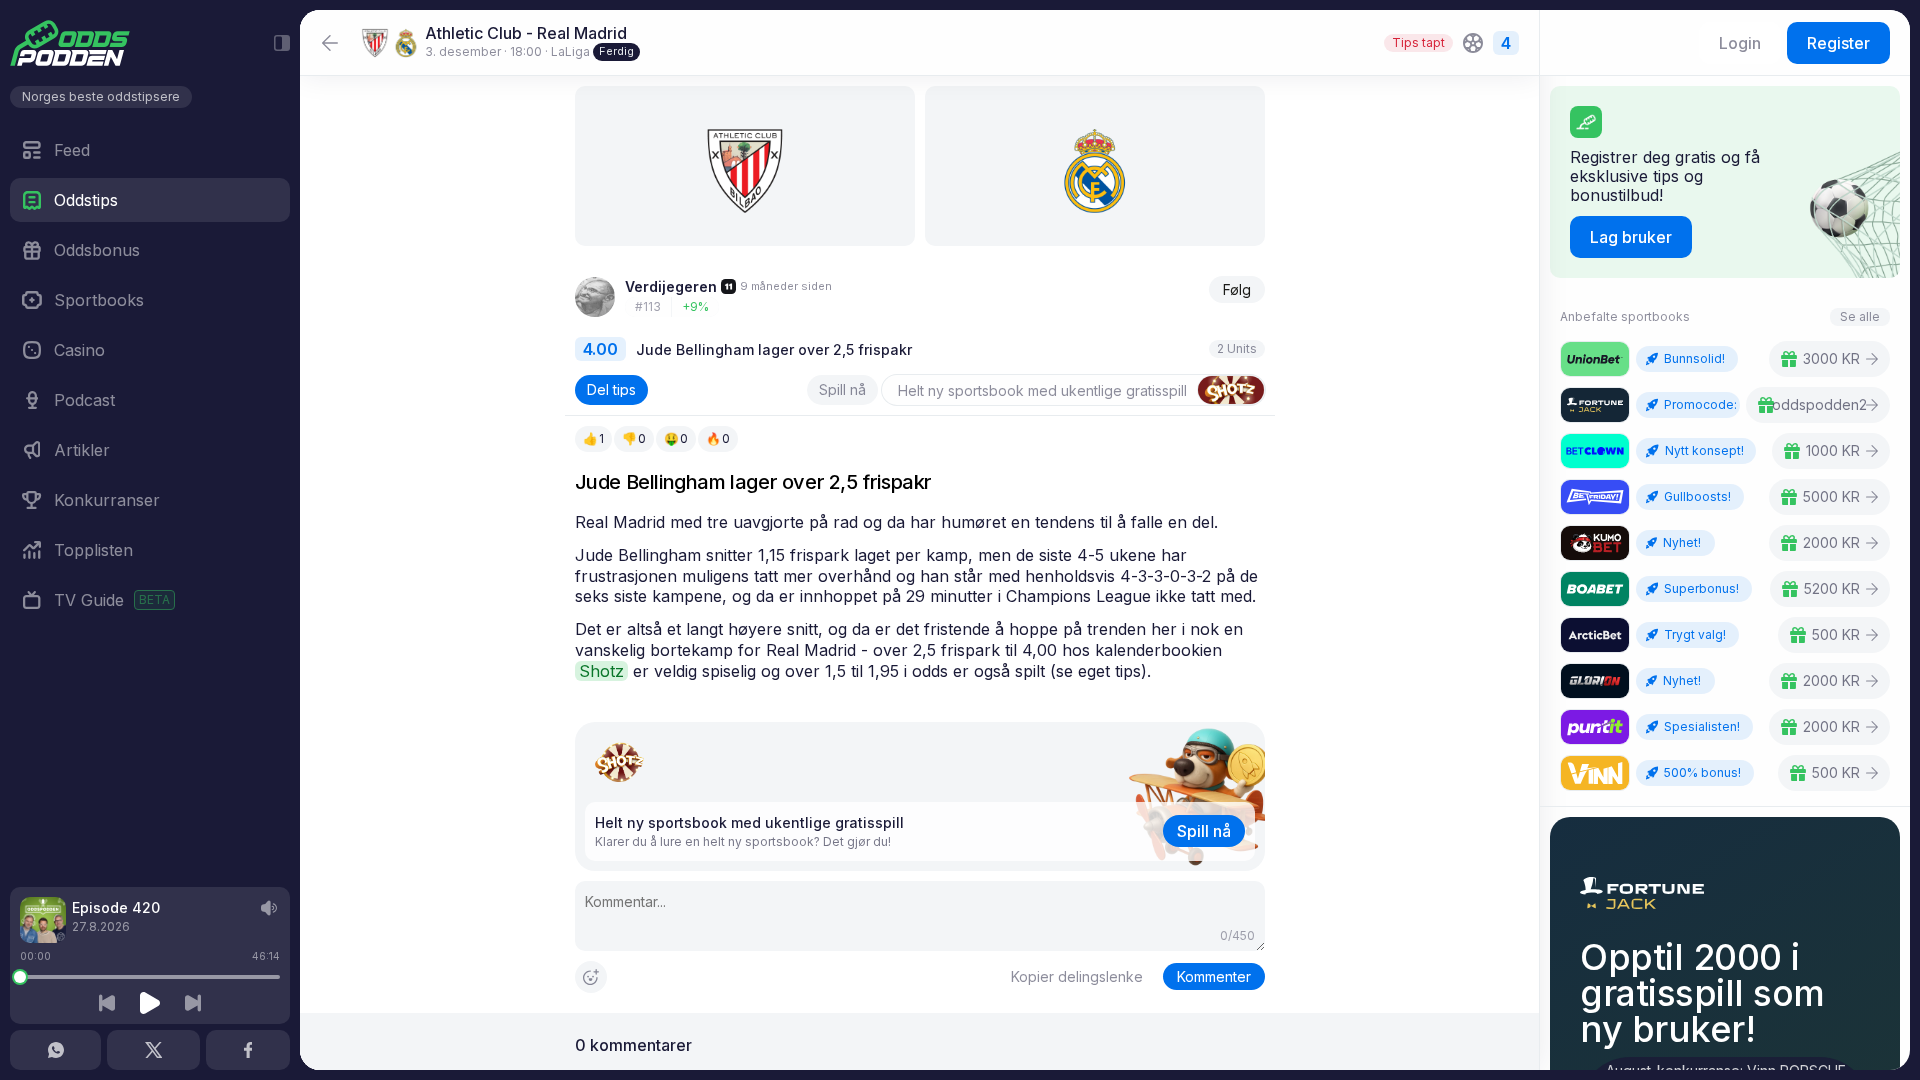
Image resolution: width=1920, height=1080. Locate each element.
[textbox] (920, 597)
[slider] (20, 977)
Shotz (601, 671)
